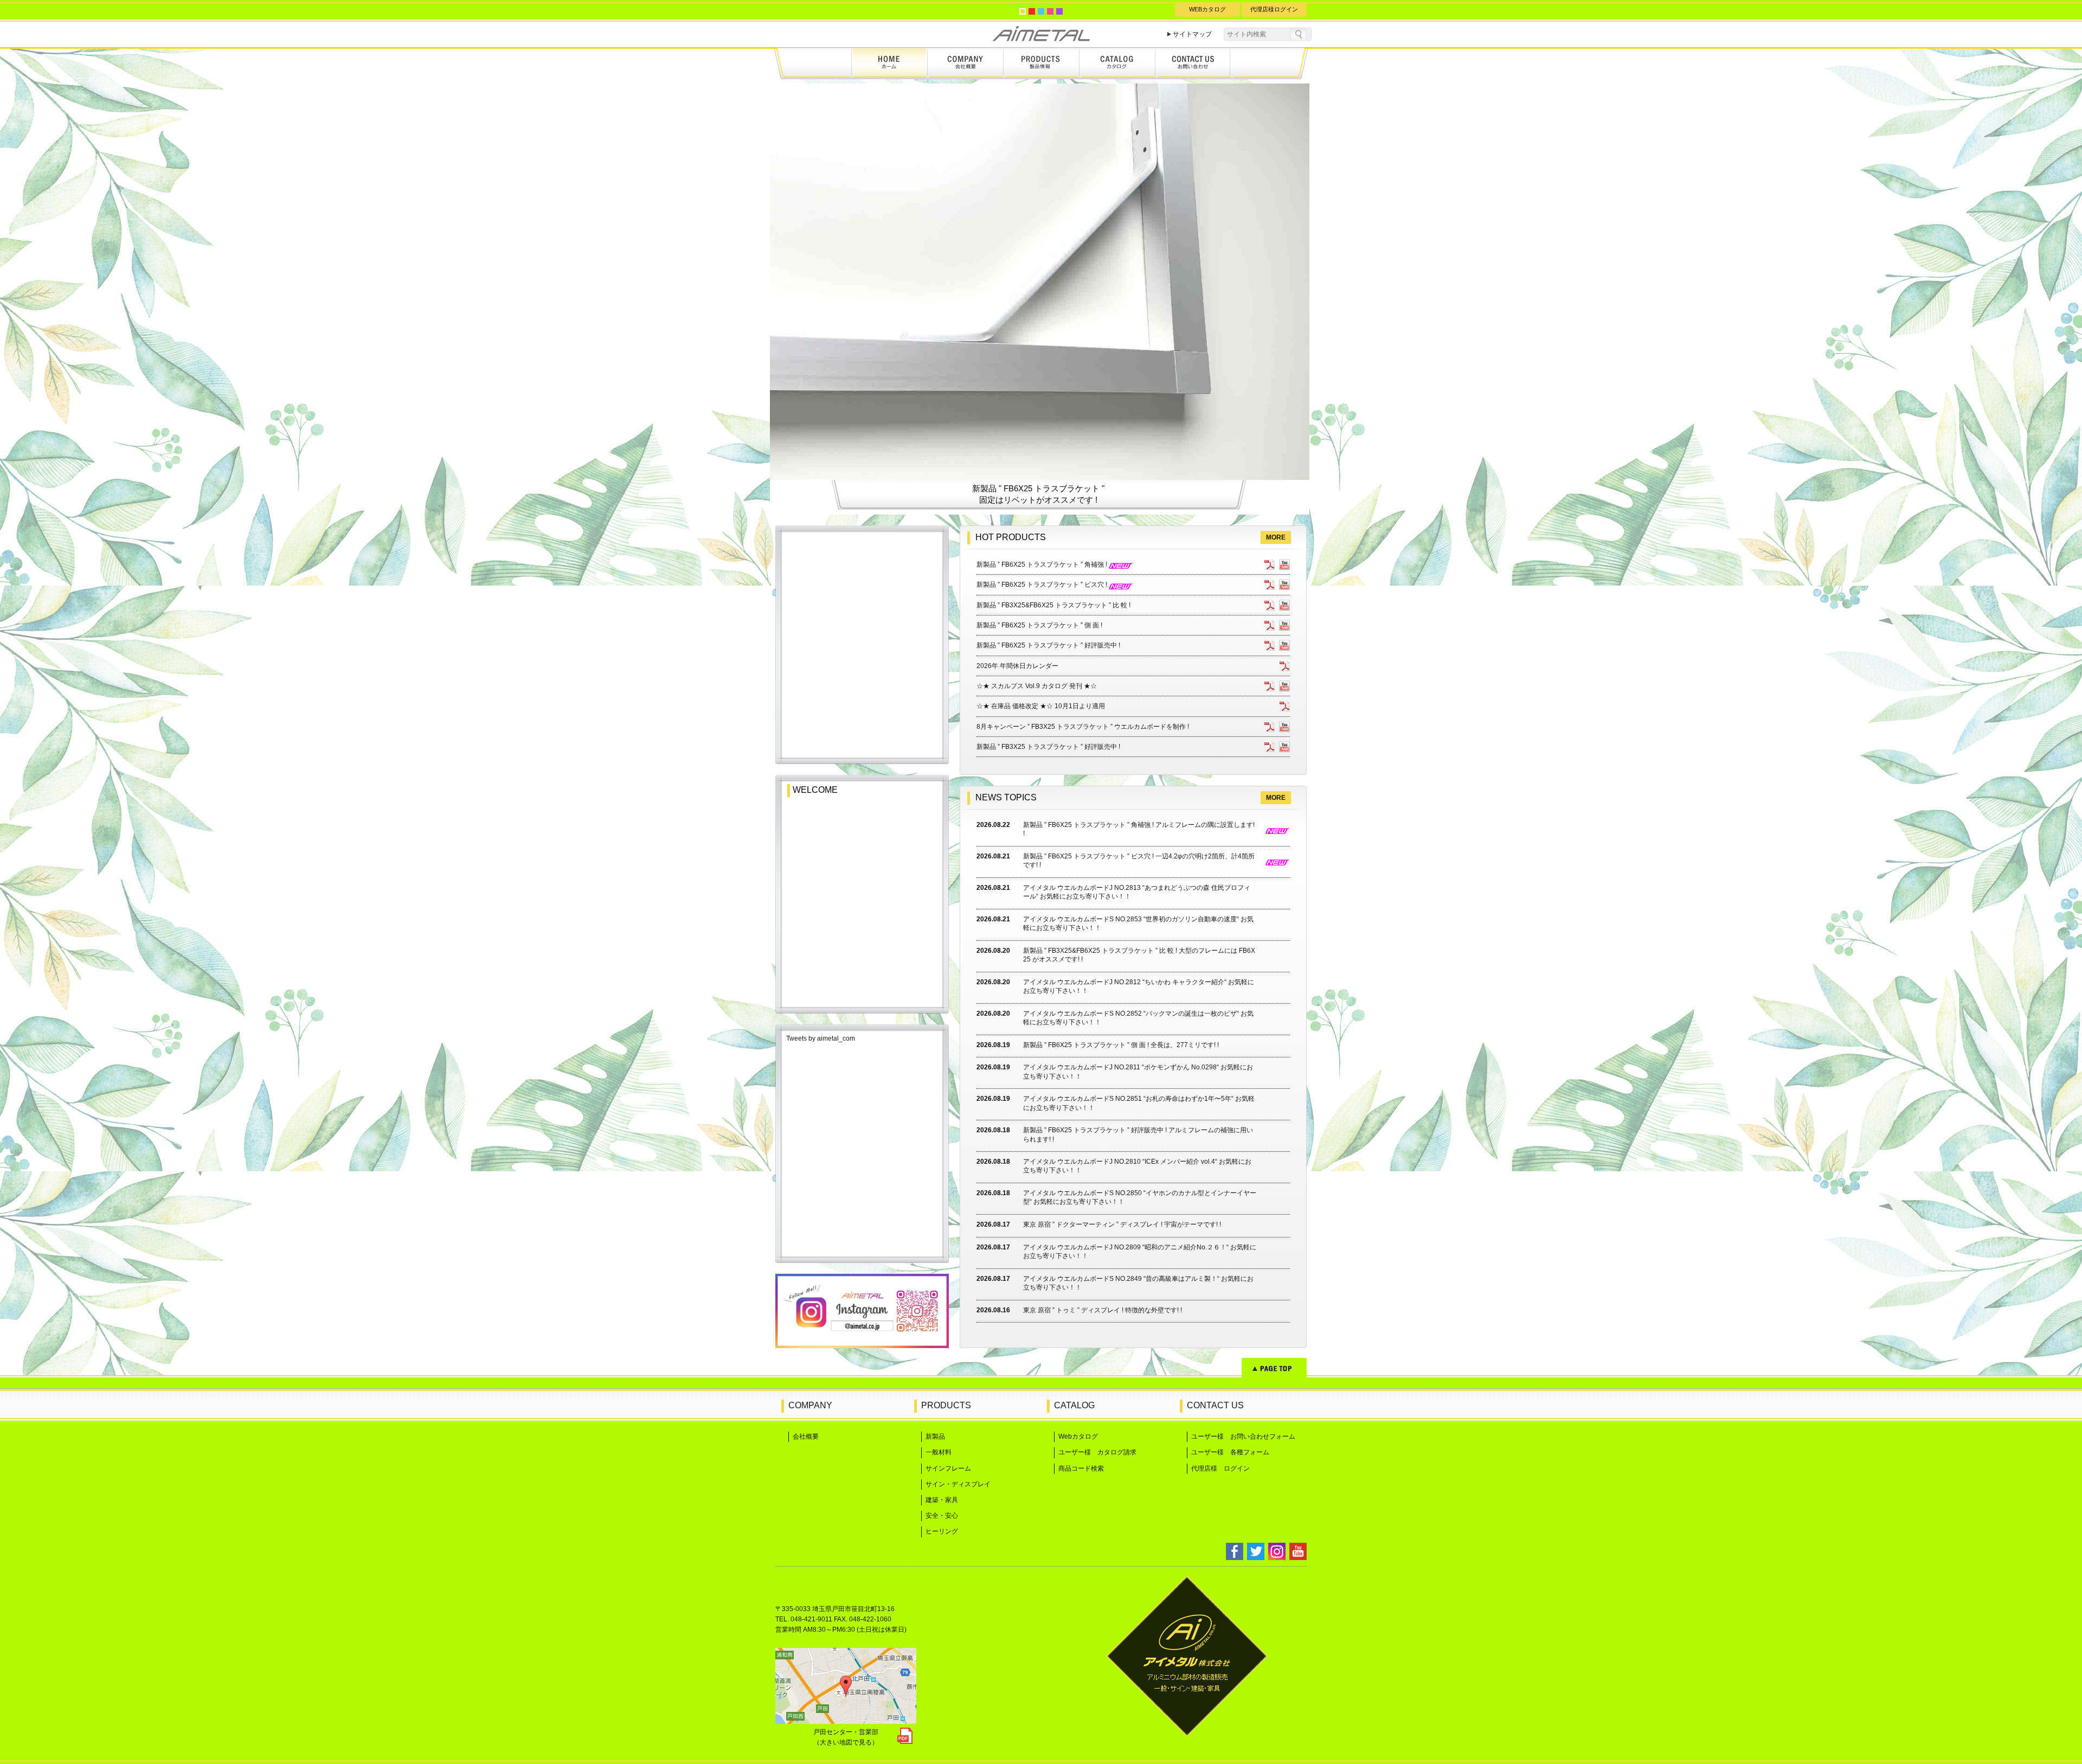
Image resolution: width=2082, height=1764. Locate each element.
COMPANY (810, 1405)
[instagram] (862, 1345)
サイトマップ (1192, 34)
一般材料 (939, 1452)
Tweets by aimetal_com (821, 1038)
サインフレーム (948, 1468)
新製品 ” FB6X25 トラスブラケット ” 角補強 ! (1043, 565)
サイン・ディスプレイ (958, 1484)
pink (1050, 11)
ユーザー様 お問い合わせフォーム (1243, 1436)
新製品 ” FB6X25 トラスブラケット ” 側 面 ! (1039, 625)
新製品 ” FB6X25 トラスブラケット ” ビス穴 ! (1043, 585)
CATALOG (1074, 1405)
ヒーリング (942, 1531)
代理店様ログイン (1274, 9)
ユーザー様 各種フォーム (1230, 1452)
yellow (1023, 11)
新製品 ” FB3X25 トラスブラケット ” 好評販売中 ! (1048, 747)
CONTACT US (1215, 1405)
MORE (1276, 537)
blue (1041, 11)
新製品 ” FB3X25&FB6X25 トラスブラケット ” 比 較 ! (1053, 605)
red (1032, 11)
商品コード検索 (1081, 1468)
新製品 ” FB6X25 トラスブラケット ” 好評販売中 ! (1048, 645)
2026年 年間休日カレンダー (1017, 666)
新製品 (935, 1436)
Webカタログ (1078, 1436)
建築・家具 (942, 1500)
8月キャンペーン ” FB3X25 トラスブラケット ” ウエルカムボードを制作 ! (1083, 727)
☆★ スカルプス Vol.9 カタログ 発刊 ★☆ (1037, 686)
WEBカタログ (1207, 9)
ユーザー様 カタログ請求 (1097, 1452)
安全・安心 (942, 1516)
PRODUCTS (946, 1405)
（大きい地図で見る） (846, 1742)
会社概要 (806, 1436)
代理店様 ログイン (1220, 1468)
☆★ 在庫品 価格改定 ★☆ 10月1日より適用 (1041, 706)
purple (1059, 11)
